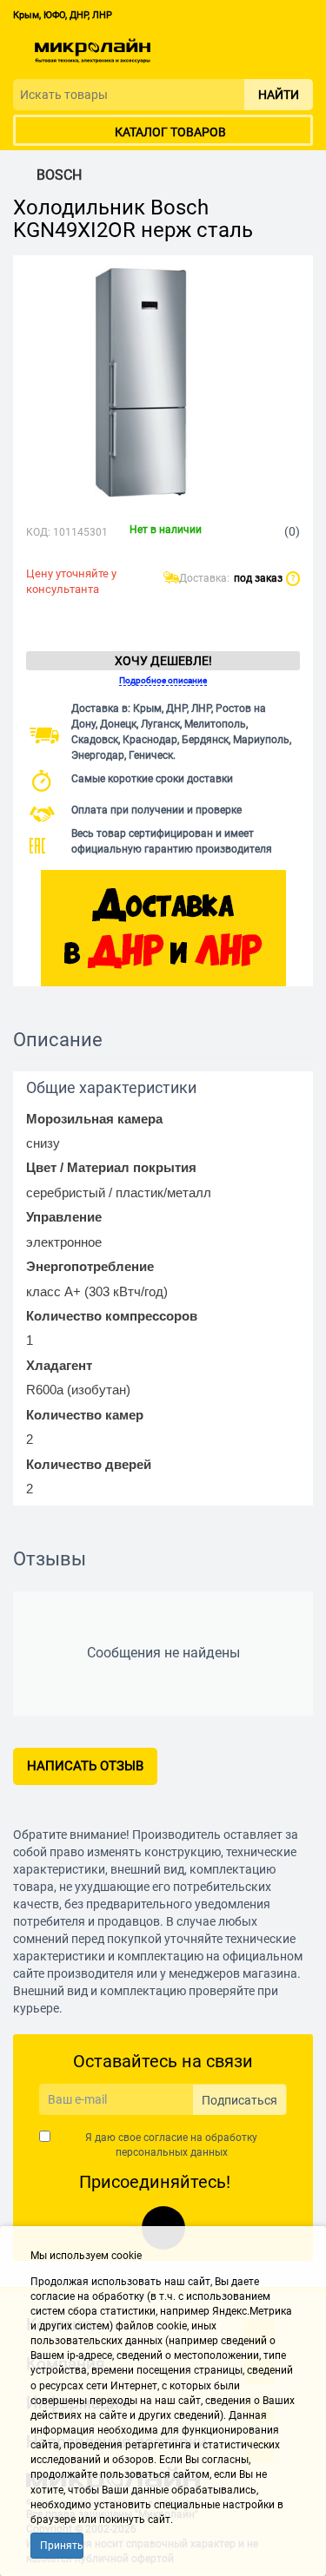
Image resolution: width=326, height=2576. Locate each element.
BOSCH (59, 175)
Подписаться (240, 2100)
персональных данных (172, 2152)
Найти (279, 95)
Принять (62, 2546)
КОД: (38, 532)
